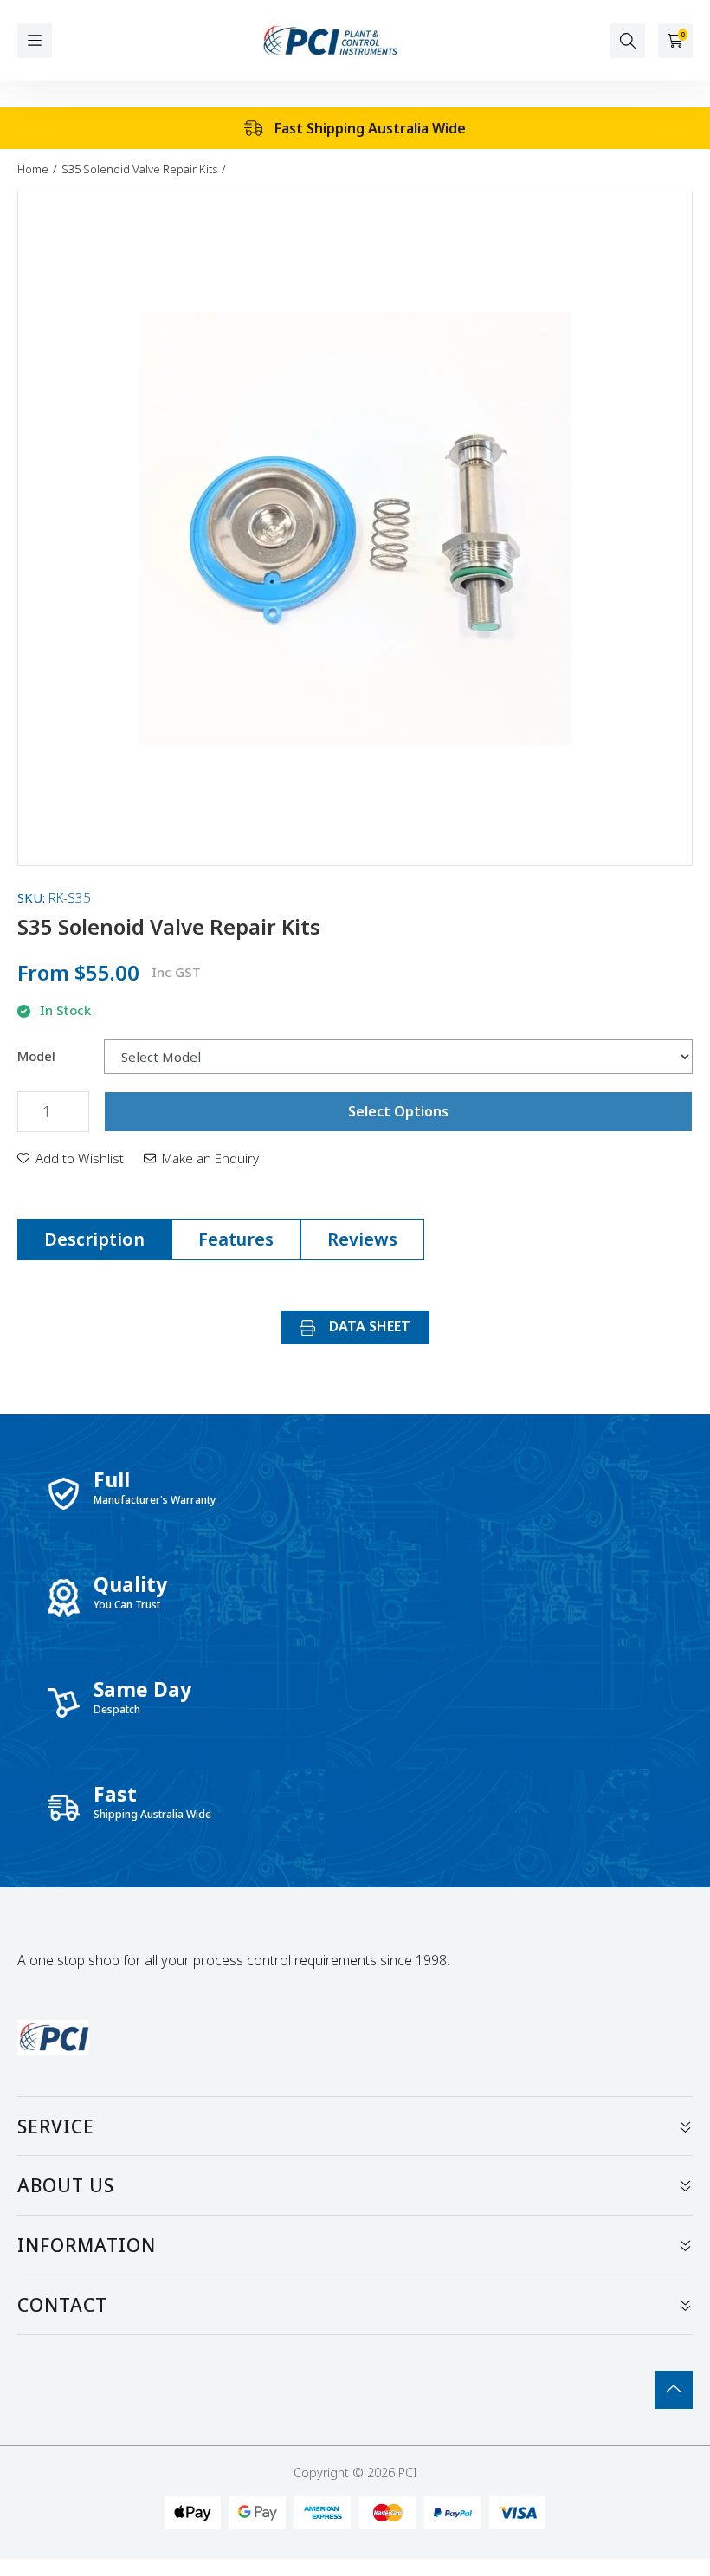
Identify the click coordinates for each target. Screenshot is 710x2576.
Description (94, 1239)
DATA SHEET (368, 1326)
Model (36, 1056)
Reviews (362, 1239)
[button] (71, 1158)
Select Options (398, 1111)
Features (236, 1239)
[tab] (94, 1239)
